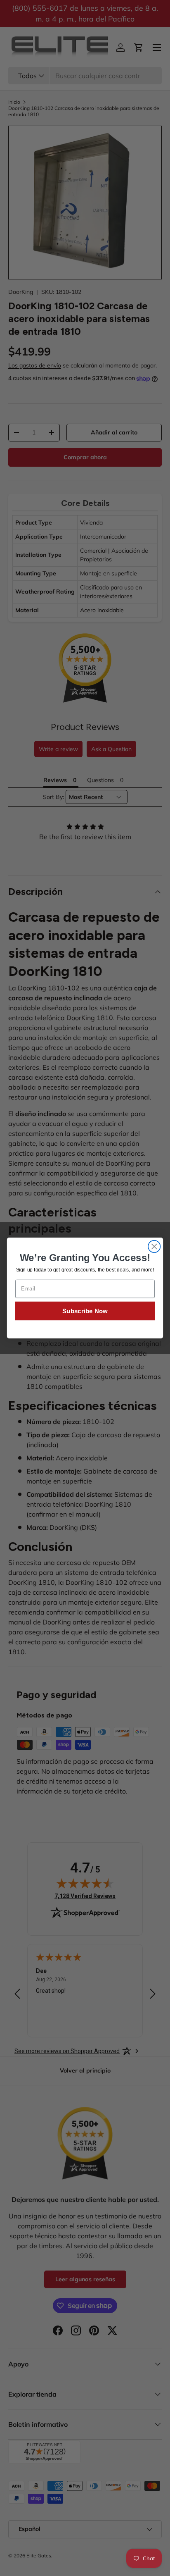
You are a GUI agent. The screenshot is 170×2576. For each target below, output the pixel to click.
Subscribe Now (85, 1311)
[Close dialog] (154, 1246)
